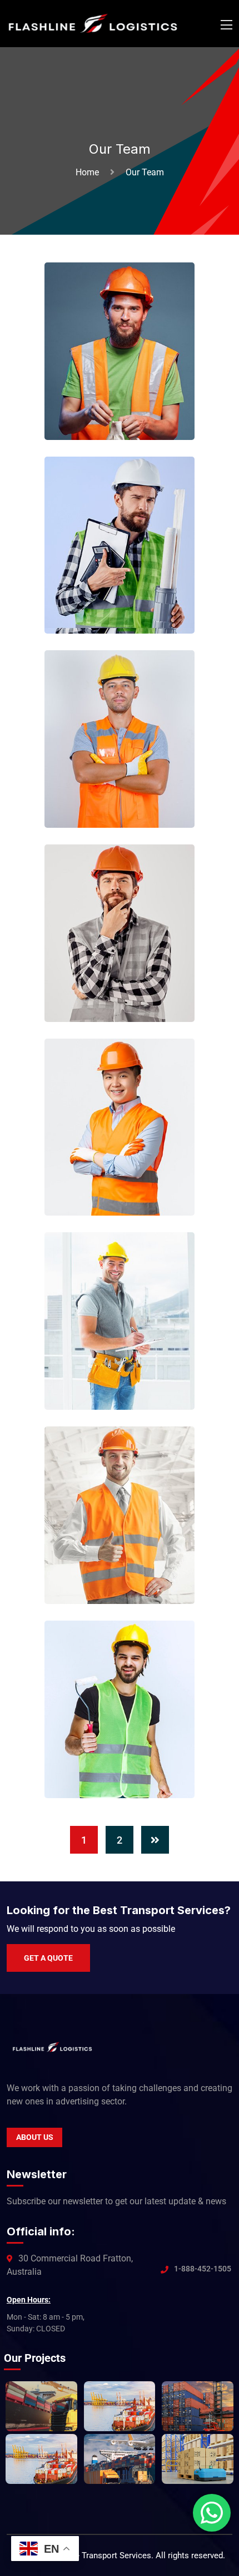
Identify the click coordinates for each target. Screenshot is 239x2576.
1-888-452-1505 (203, 2269)
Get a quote (48, 1958)
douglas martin (130, 1179)
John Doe (115, 403)
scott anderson (131, 1567)
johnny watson (129, 597)
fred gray (114, 1373)
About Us (35, 2137)
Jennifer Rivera (130, 985)
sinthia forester (131, 1762)
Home (89, 172)
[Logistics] (93, 23)
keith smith (118, 791)
